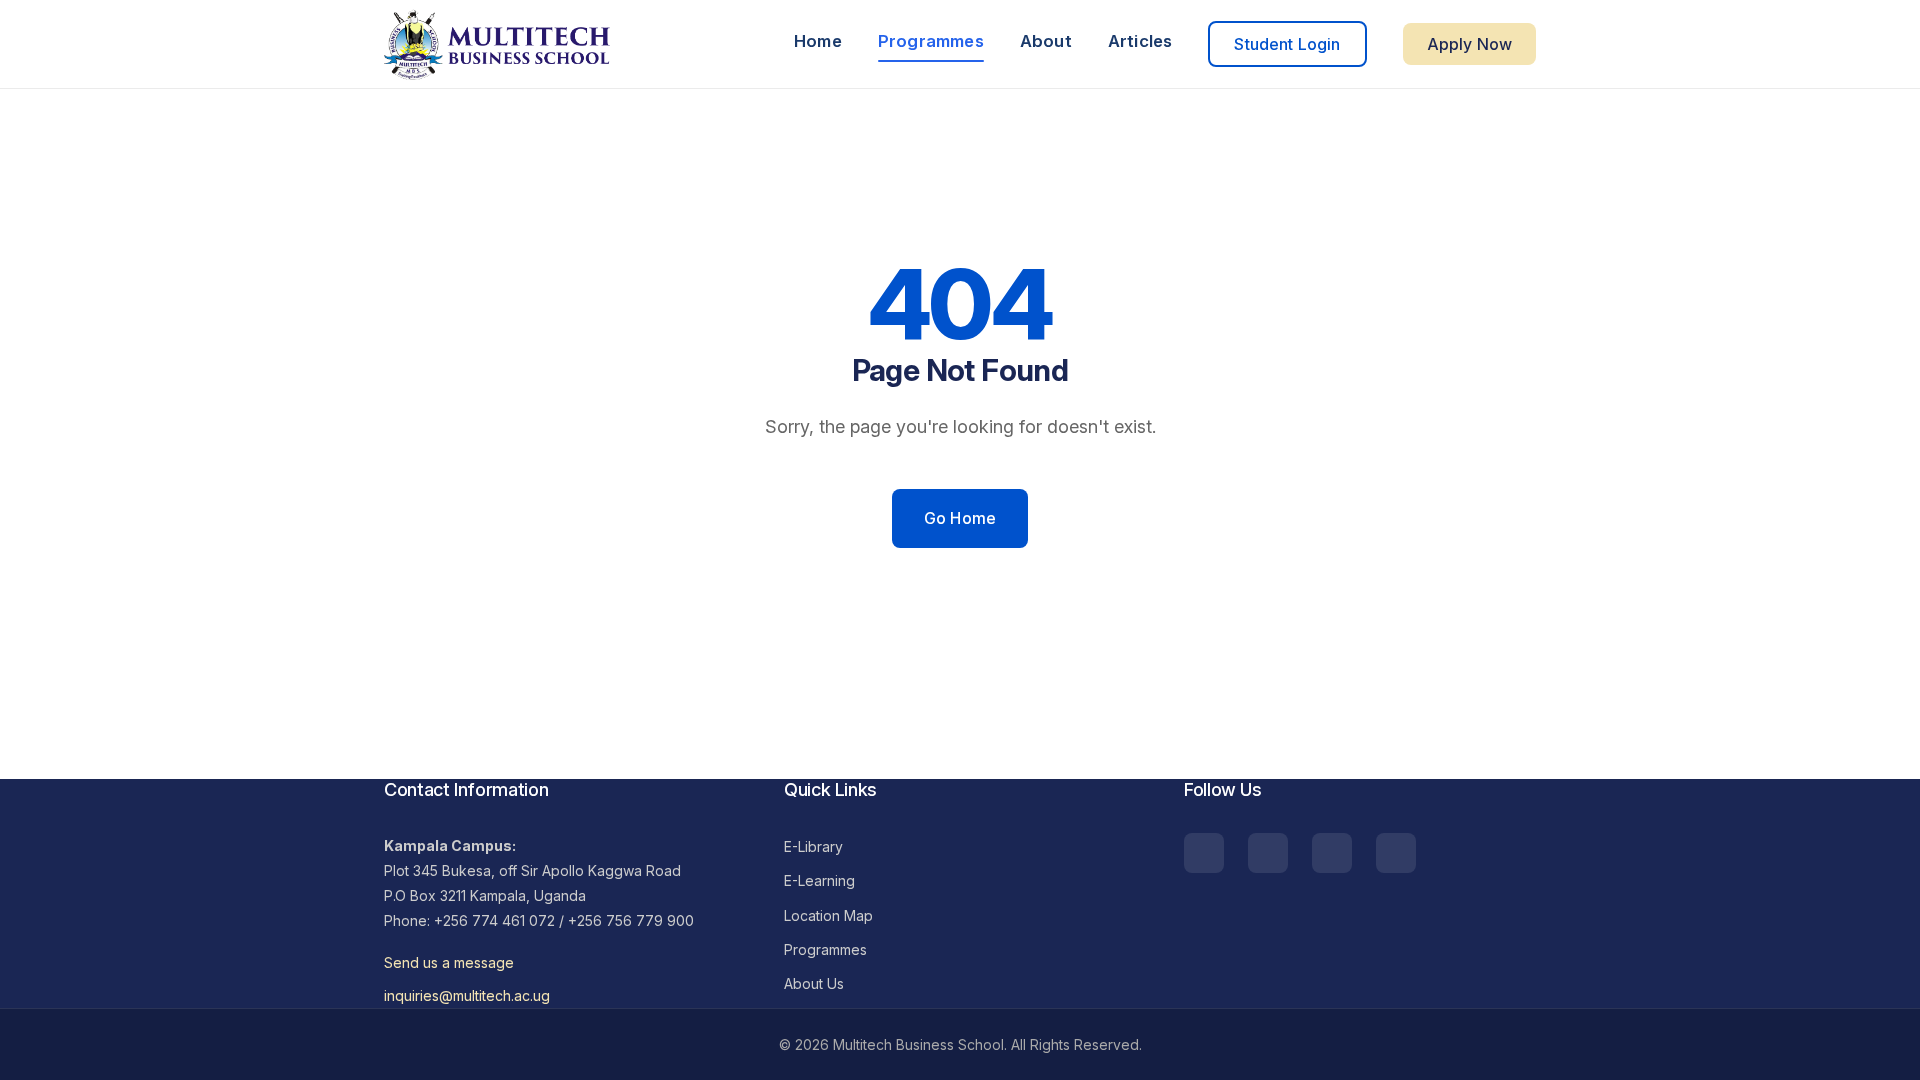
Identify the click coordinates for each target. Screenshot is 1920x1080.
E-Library (813, 846)
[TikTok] (1204, 853)
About (1046, 41)
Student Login (1287, 44)
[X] (1396, 853)
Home (818, 41)
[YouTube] (1268, 853)
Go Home (960, 518)
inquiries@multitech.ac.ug (467, 995)
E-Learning (819, 880)
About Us (814, 983)
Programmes (931, 41)
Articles (1140, 41)
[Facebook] (1332, 853)
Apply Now (1469, 44)
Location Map (828, 915)
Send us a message (449, 962)
